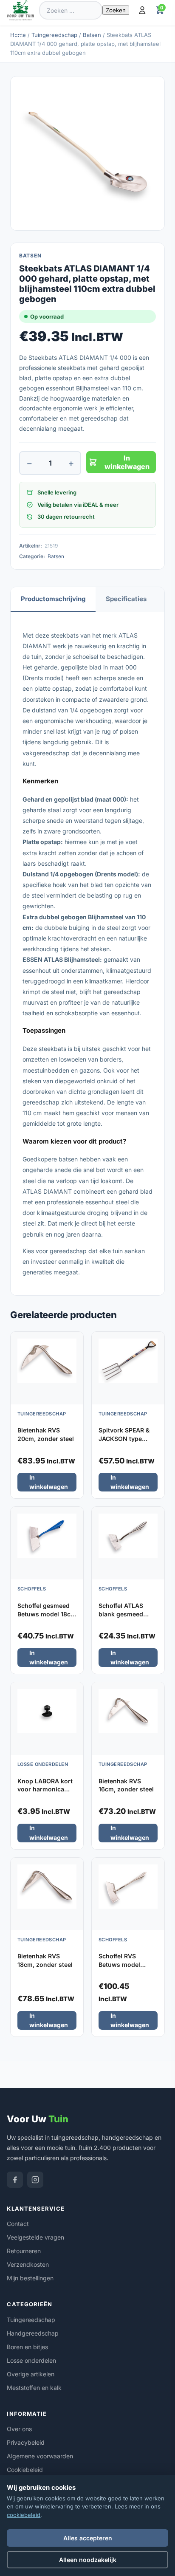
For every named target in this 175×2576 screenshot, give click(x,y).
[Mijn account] (142, 10)
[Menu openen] (20, 32)
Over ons (19, 2429)
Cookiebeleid (25, 2470)
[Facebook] (15, 2180)
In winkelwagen (127, 462)
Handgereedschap (33, 2333)
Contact (18, 2224)
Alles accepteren (88, 2538)
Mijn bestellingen (30, 2278)
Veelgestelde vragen (35, 2237)
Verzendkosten (28, 2264)
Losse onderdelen (31, 2360)
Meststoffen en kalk (34, 2388)
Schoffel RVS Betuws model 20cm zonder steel (126, 1964)
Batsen (92, 35)
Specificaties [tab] (126, 599)
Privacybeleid (26, 2442)
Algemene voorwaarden (40, 2456)
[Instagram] (35, 2180)
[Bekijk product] (75, 1341)
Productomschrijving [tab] (53, 599)
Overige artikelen (31, 2374)
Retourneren (24, 2251)
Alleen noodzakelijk (88, 2560)
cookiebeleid (24, 2515)
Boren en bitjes (27, 2347)
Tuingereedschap (54, 35)
